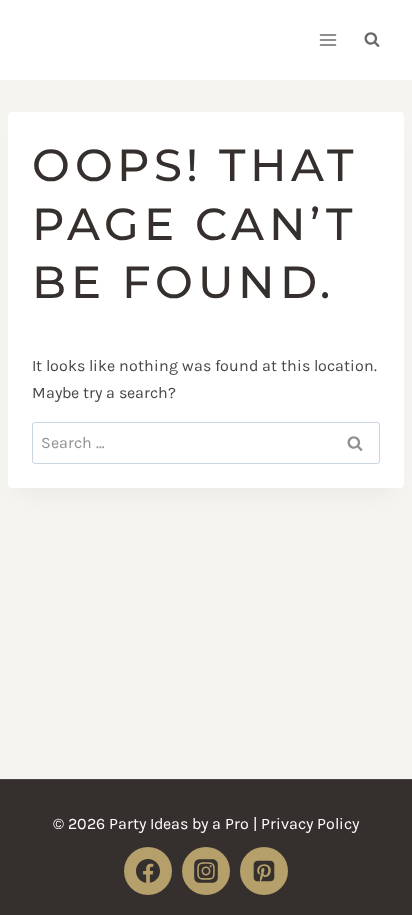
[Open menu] (327, 39)
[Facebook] (148, 871)
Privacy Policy (310, 823)
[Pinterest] (264, 871)
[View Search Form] (372, 40)
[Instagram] (206, 871)
